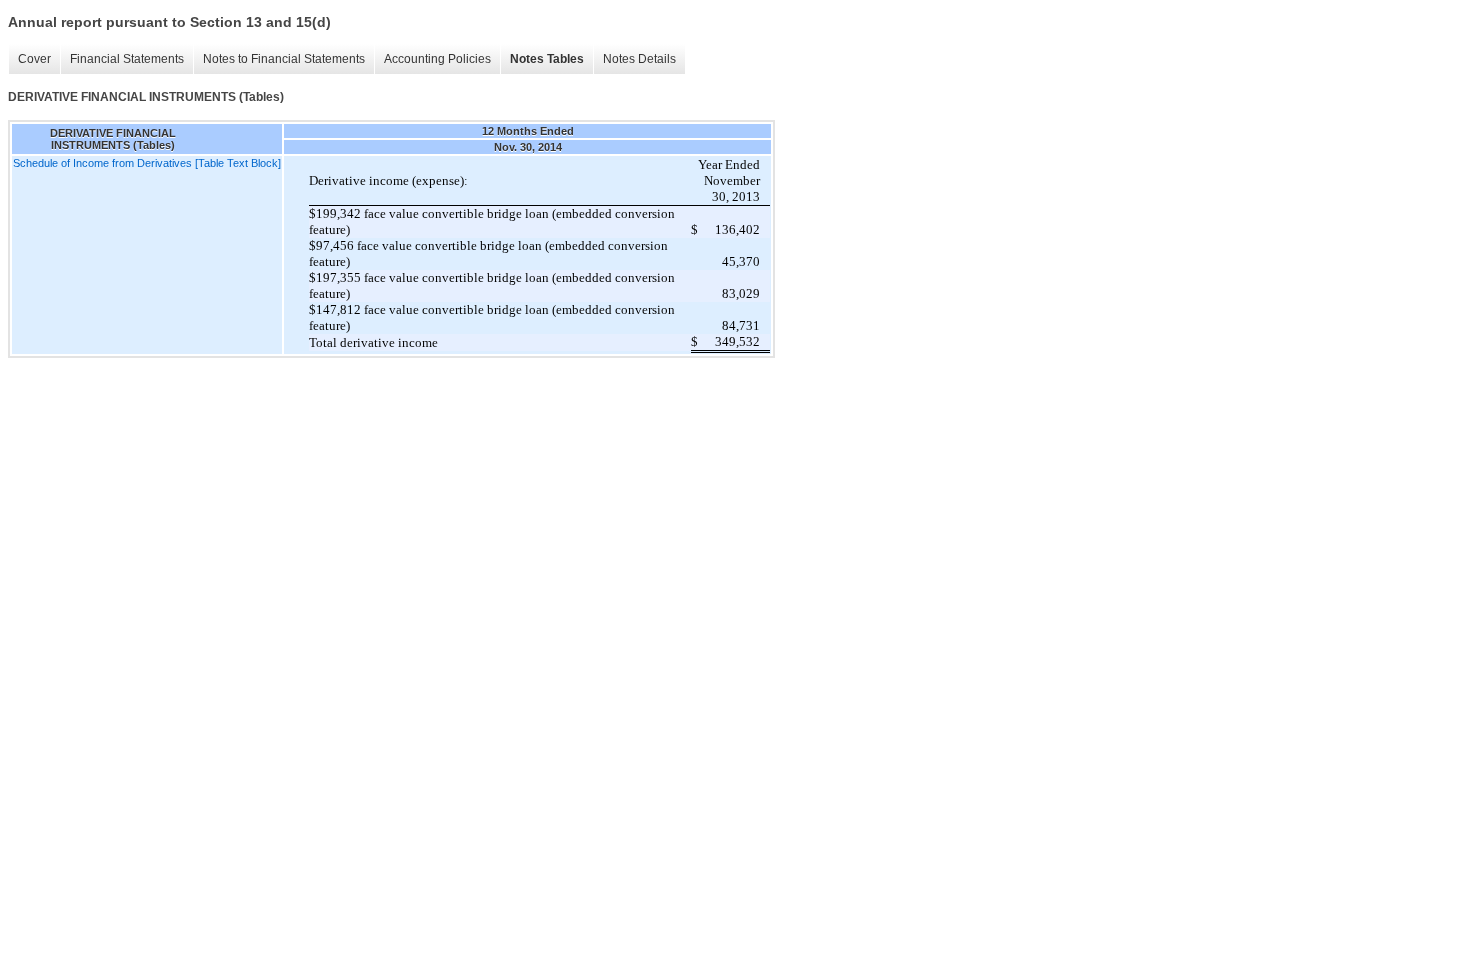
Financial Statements (127, 59)
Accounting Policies (437, 59)
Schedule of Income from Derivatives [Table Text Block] (147, 163)
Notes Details (639, 59)
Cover (34, 59)
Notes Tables (547, 59)
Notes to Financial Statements (284, 59)
